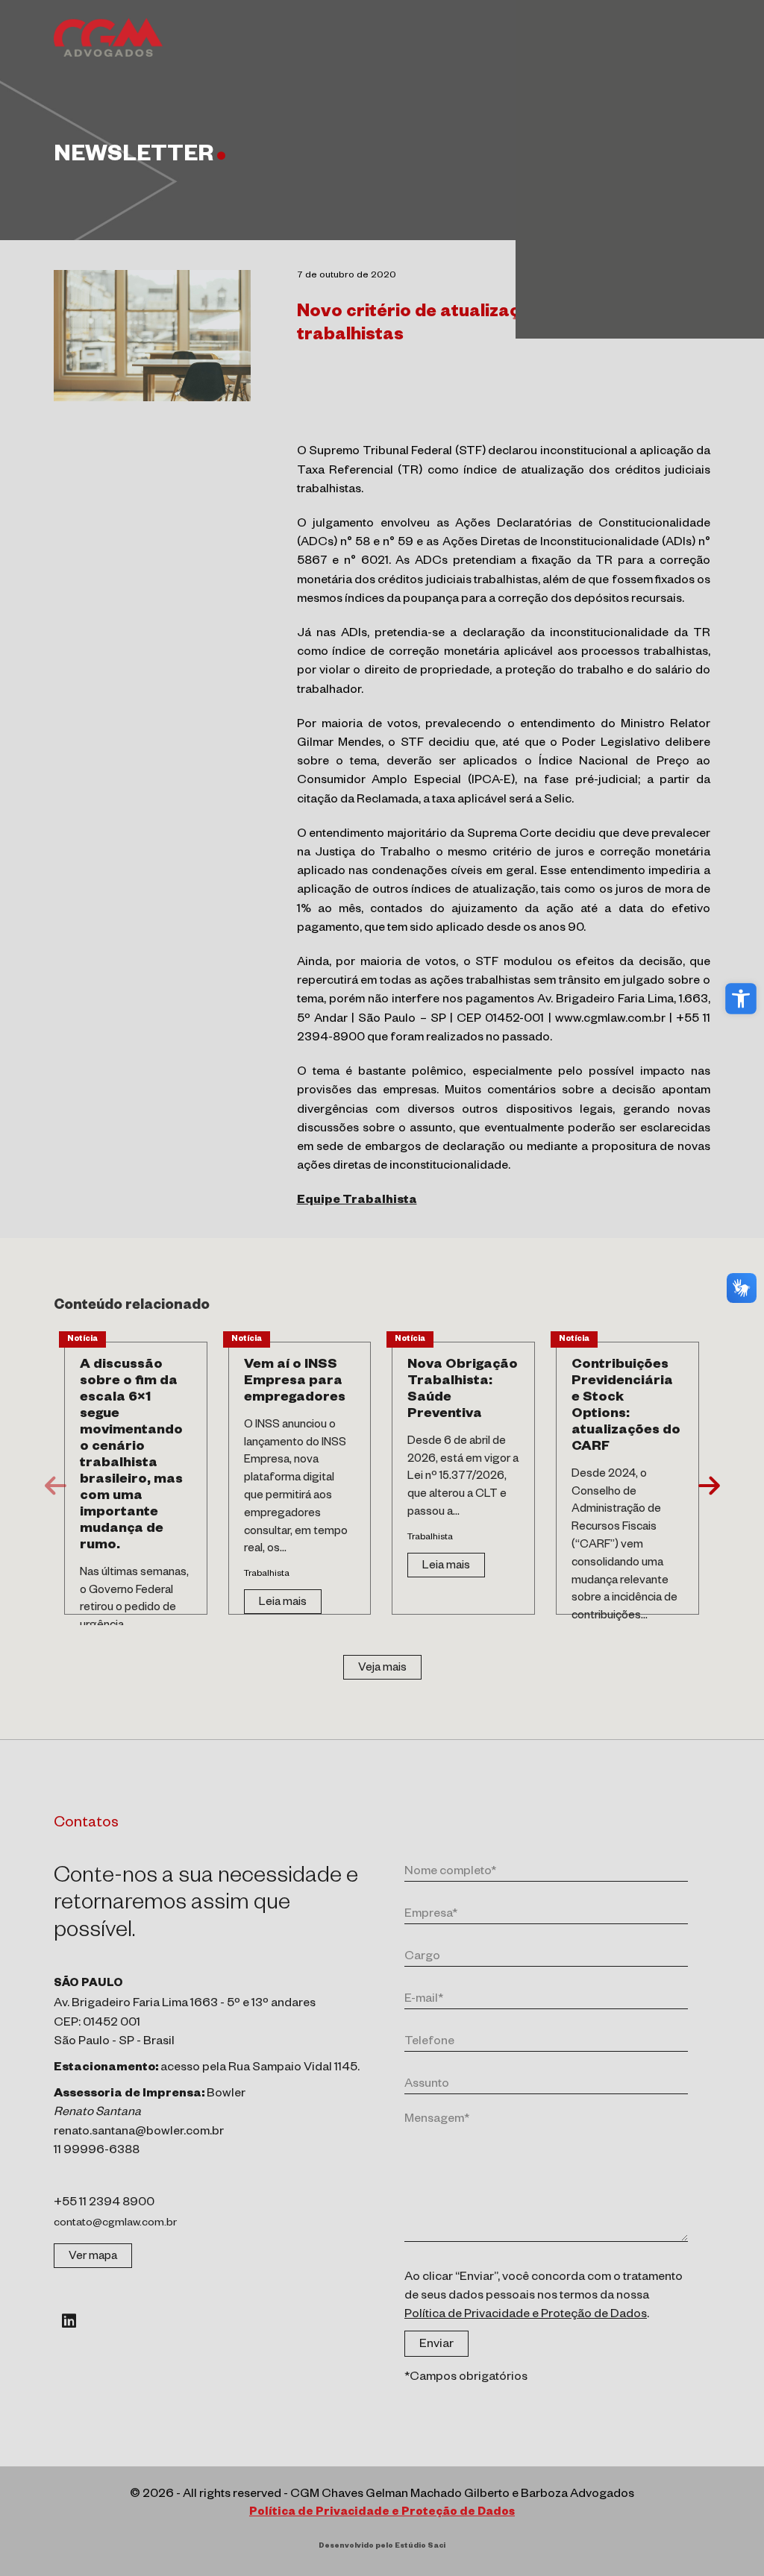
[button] (741, 999)
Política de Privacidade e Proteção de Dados (526, 2316)
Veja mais (382, 1669)
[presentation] (56, 1485)
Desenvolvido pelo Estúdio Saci (382, 2547)
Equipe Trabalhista (357, 1201)
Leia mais (283, 1603)
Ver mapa (93, 2257)
